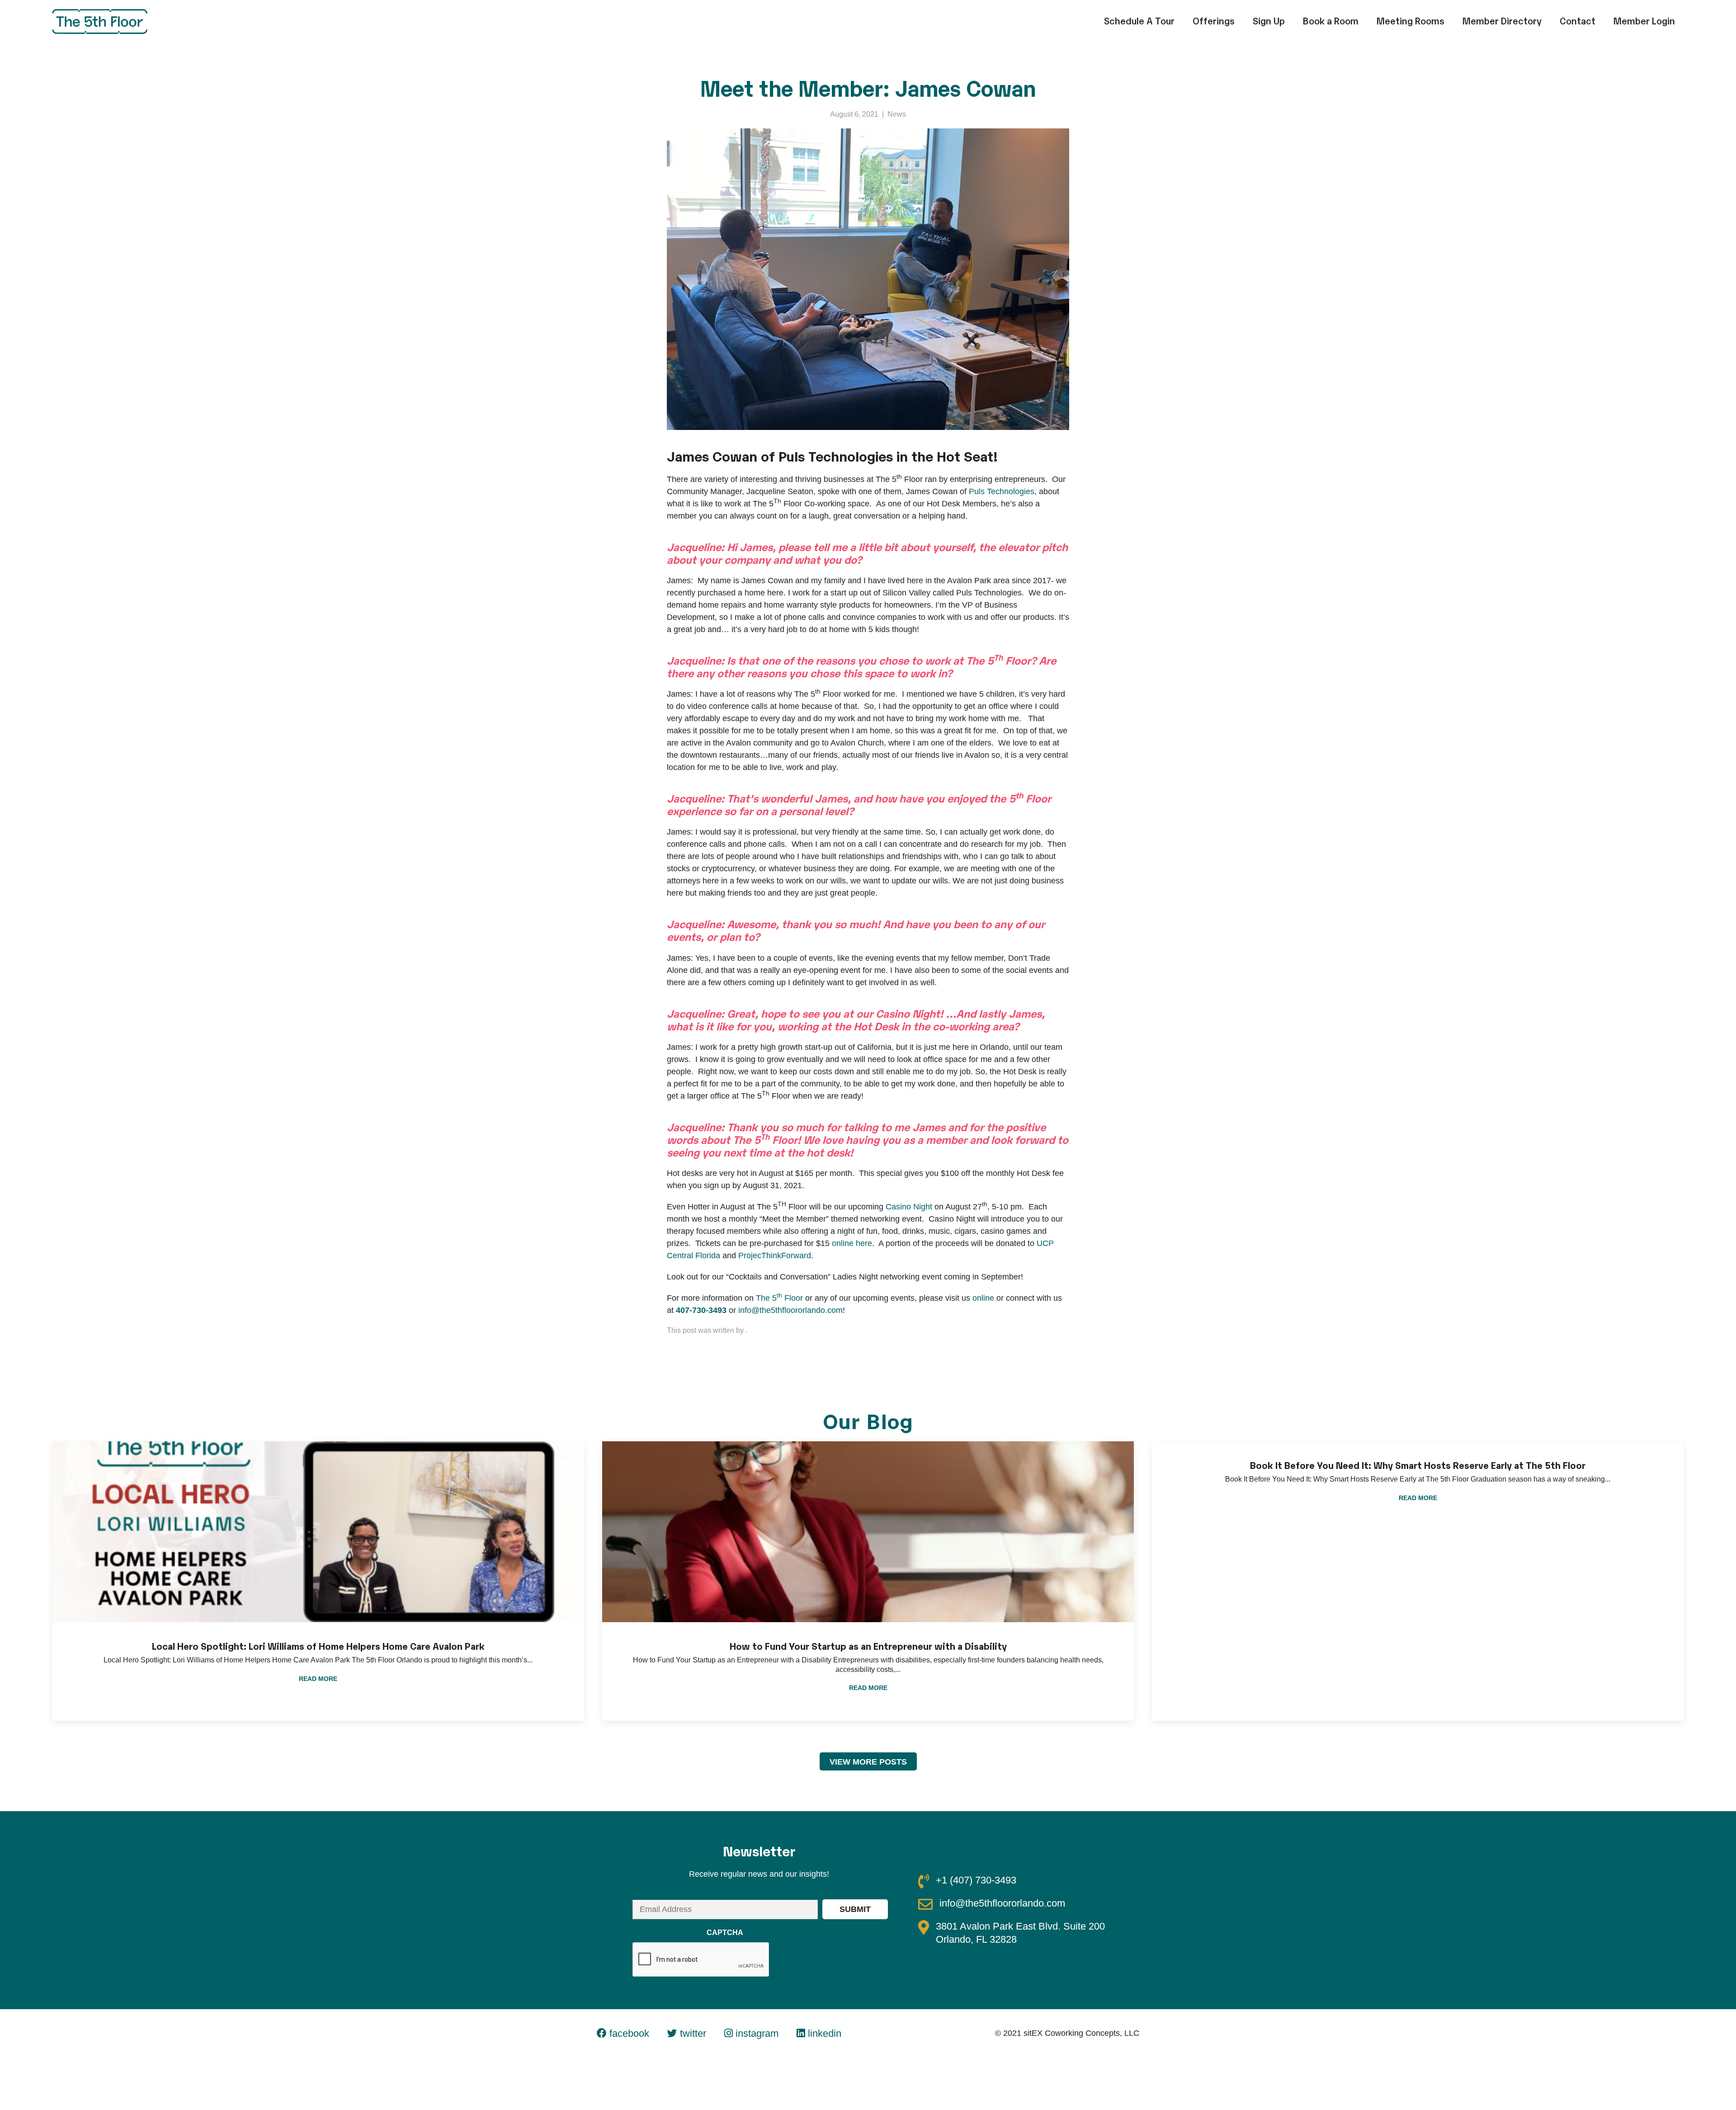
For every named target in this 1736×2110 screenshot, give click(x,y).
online (983, 1298)
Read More (318, 1679)
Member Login (1644, 20)
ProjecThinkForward (775, 1256)
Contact (1578, 20)
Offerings (1214, 20)
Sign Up (1269, 20)
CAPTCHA (725, 1933)
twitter (692, 2033)
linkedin (823, 2033)
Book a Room (1331, 20)
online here (852, 1243)
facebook (628, 2033)
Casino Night (909, 1207)
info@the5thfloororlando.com (790, 1310)
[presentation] (701, 1960)
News (897, 114)
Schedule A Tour (1139, 20)
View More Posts (868, 1762)
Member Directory (1502, 20)
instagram (756, 2033)
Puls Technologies (1002, 491)
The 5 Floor (779, 1298)
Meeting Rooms (1410, 20)
